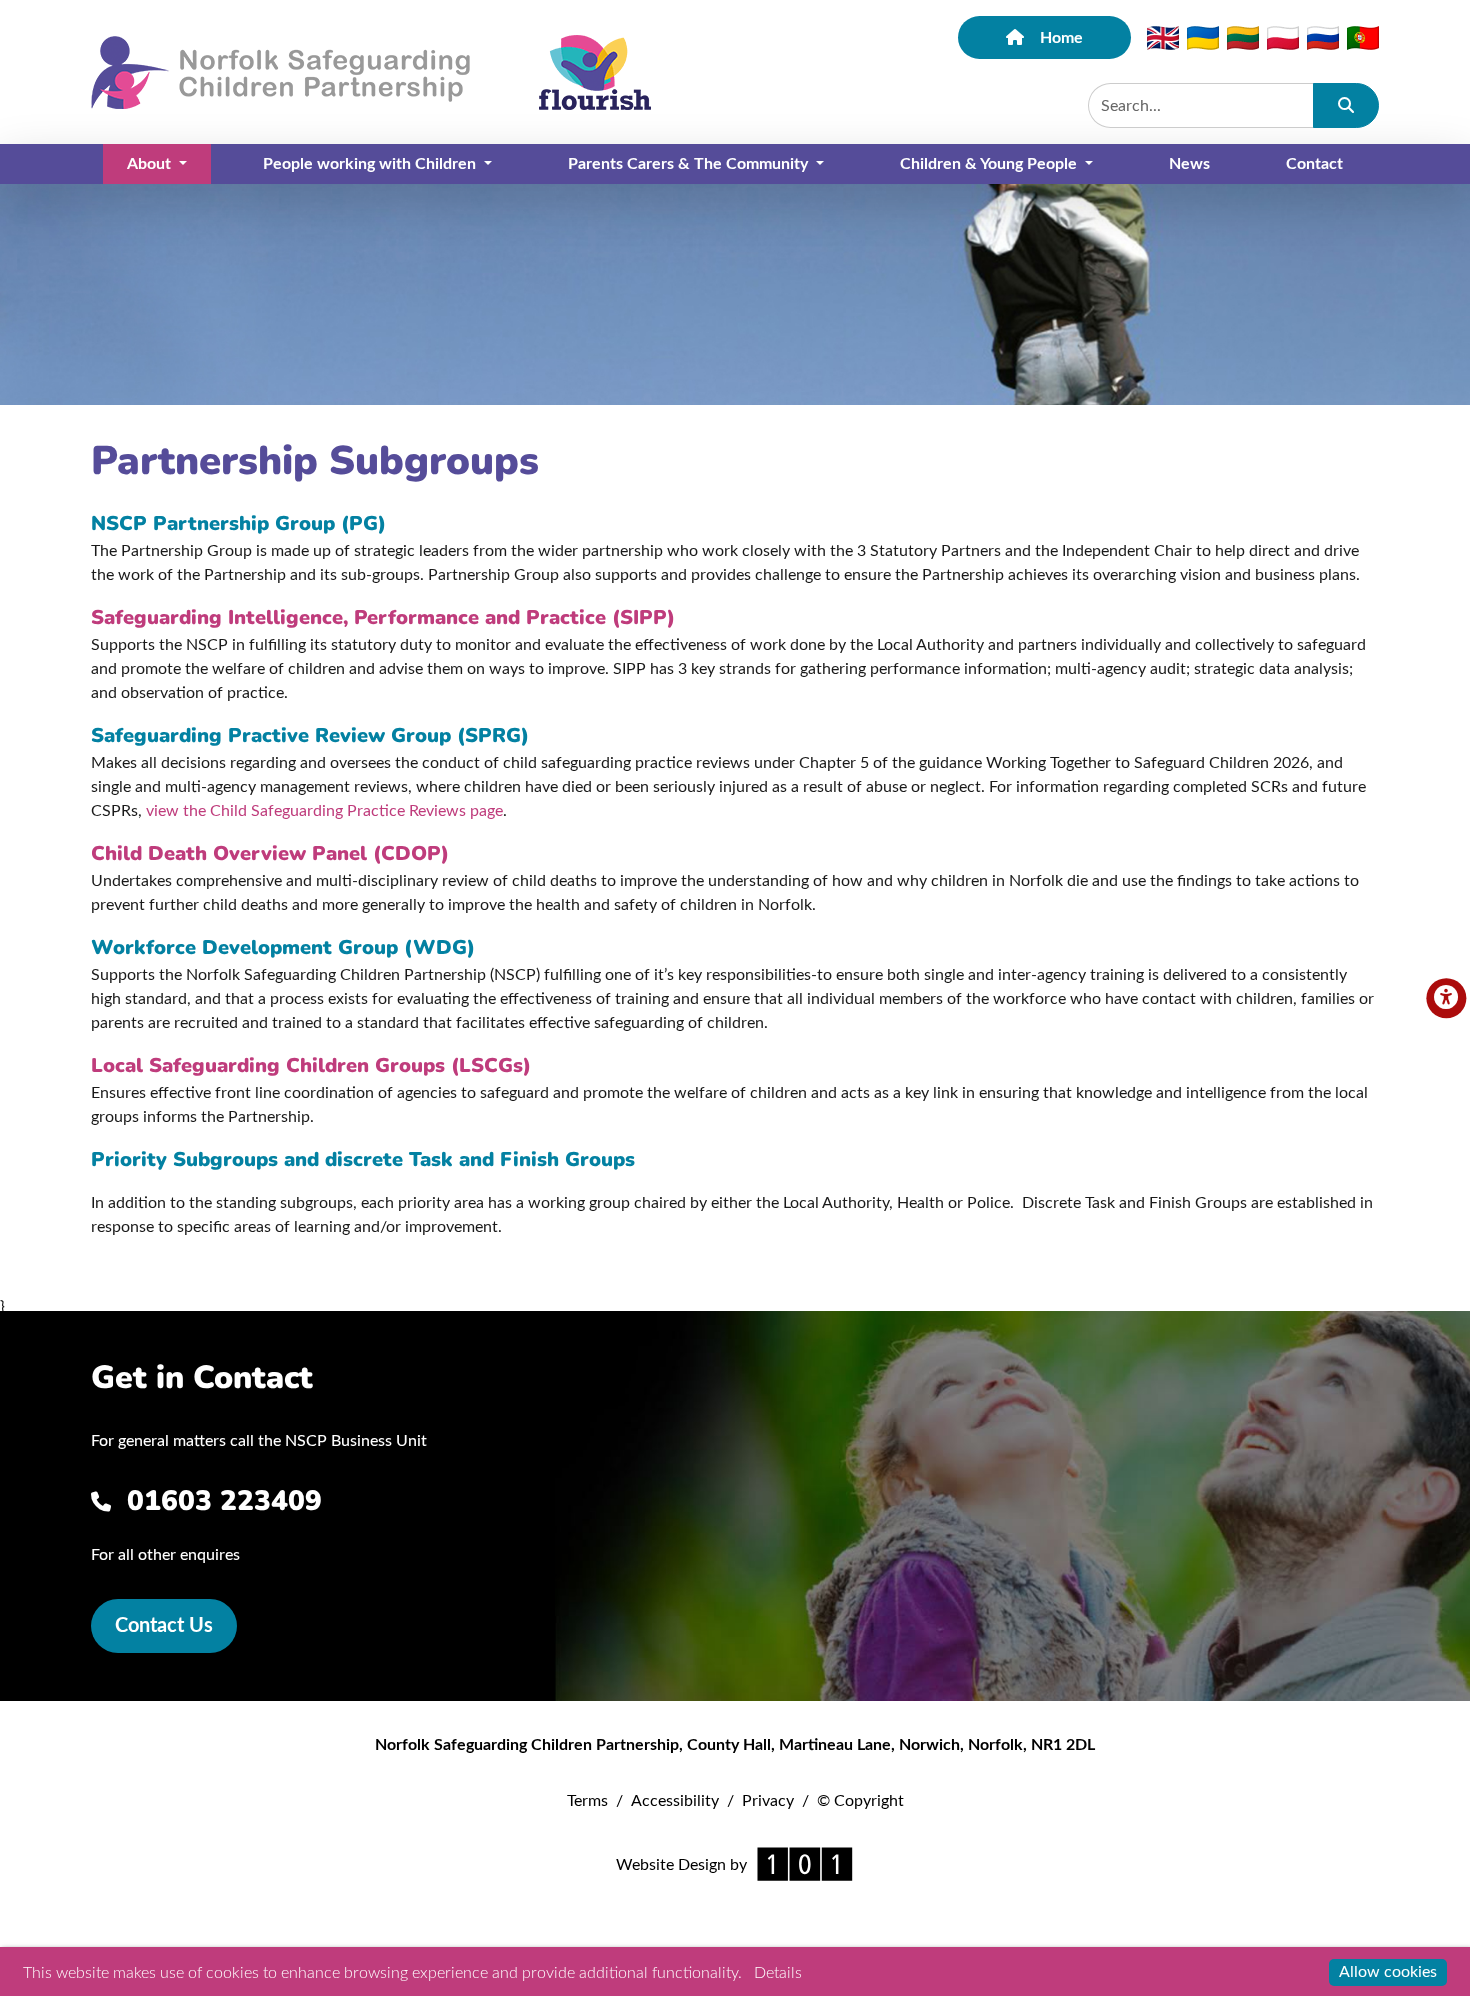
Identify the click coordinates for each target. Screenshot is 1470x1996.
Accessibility (675, 1801)
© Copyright (860, 1801)
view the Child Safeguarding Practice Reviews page (324, 811)
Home (1061, 38)
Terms (587, 1801)
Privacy (768, 1801)
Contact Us (164, 1626)
